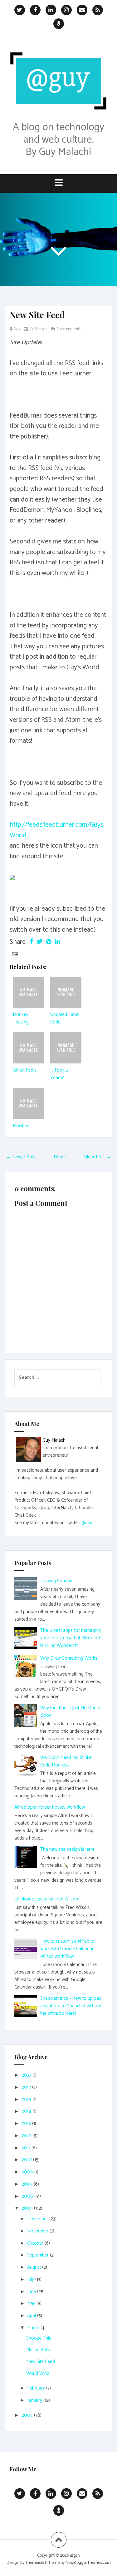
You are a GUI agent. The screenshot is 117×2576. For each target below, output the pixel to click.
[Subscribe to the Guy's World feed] (12, 877)
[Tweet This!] (40, 942)
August (35, 2267)
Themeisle (35, 2563)
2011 (27, 2148)
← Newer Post (21, 1157)
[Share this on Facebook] (32, 942)
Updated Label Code (65, 1018)
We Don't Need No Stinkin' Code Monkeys (67, 1761)
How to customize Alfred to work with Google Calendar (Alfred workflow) (67, 1949)
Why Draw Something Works (69, 1658)
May (32, 2304)
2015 (27, 2100)
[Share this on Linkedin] (57, 942)
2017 (27, 2087)
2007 (28, 2184)
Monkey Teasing (21, 1018)
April (32, 2316)
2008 (28, 2172)
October (36, 2243)
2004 (28, 2415)
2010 (27, 2160)
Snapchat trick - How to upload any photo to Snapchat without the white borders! (71, 2006)
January (35, 2400)
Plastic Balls (38, 2350)
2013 (27, 2124)
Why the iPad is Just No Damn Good (70, 1712)
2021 (27, 2075)
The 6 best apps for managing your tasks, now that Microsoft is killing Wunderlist (71, 1638)
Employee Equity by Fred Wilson (46, 1899)
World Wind (38, 2373)
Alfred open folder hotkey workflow (50, 1807)
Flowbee (21, 1126)
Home (60, 1157)
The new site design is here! (68, 1849)
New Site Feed (37, 315)
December (38, 2219)
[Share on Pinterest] (49, 942)
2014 (27, 2111)
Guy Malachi (54, 1440)
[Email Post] (14, 954)
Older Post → (97, 1157)
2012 (27, 2136)
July (31, 2279)
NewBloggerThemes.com (88, 2563)
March (34, 2328)
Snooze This (39, 2338)
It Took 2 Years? (59, 1074)
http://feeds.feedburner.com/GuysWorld (56, 830)
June (32, 2292)
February (37, 2388)
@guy (87, 1523)
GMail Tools (25, 1070)
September (39, 2255)
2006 (28, 2196)
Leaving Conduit (56, 1581)
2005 (28, 2208)
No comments (69, 329)
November (38, 2231)
